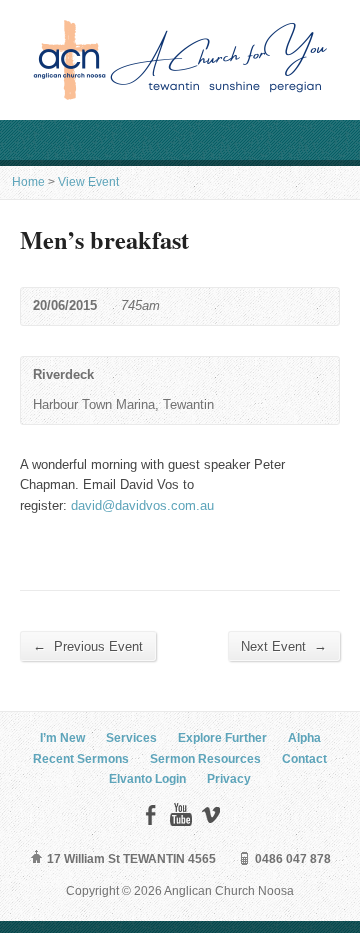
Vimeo (210, 814)
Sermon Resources (205, 759)
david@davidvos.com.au (142, 505)
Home (28, 182)
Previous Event (88, 646)
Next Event (284, 646)
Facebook (150, 814)
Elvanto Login (147, 779)
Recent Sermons (81, 759)
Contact (304, 759)
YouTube (180, 814)
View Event (88, 182)
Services (131, 738)
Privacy (229, 779)
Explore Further (222, 738)
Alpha (304, 738)
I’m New (62, 738)
